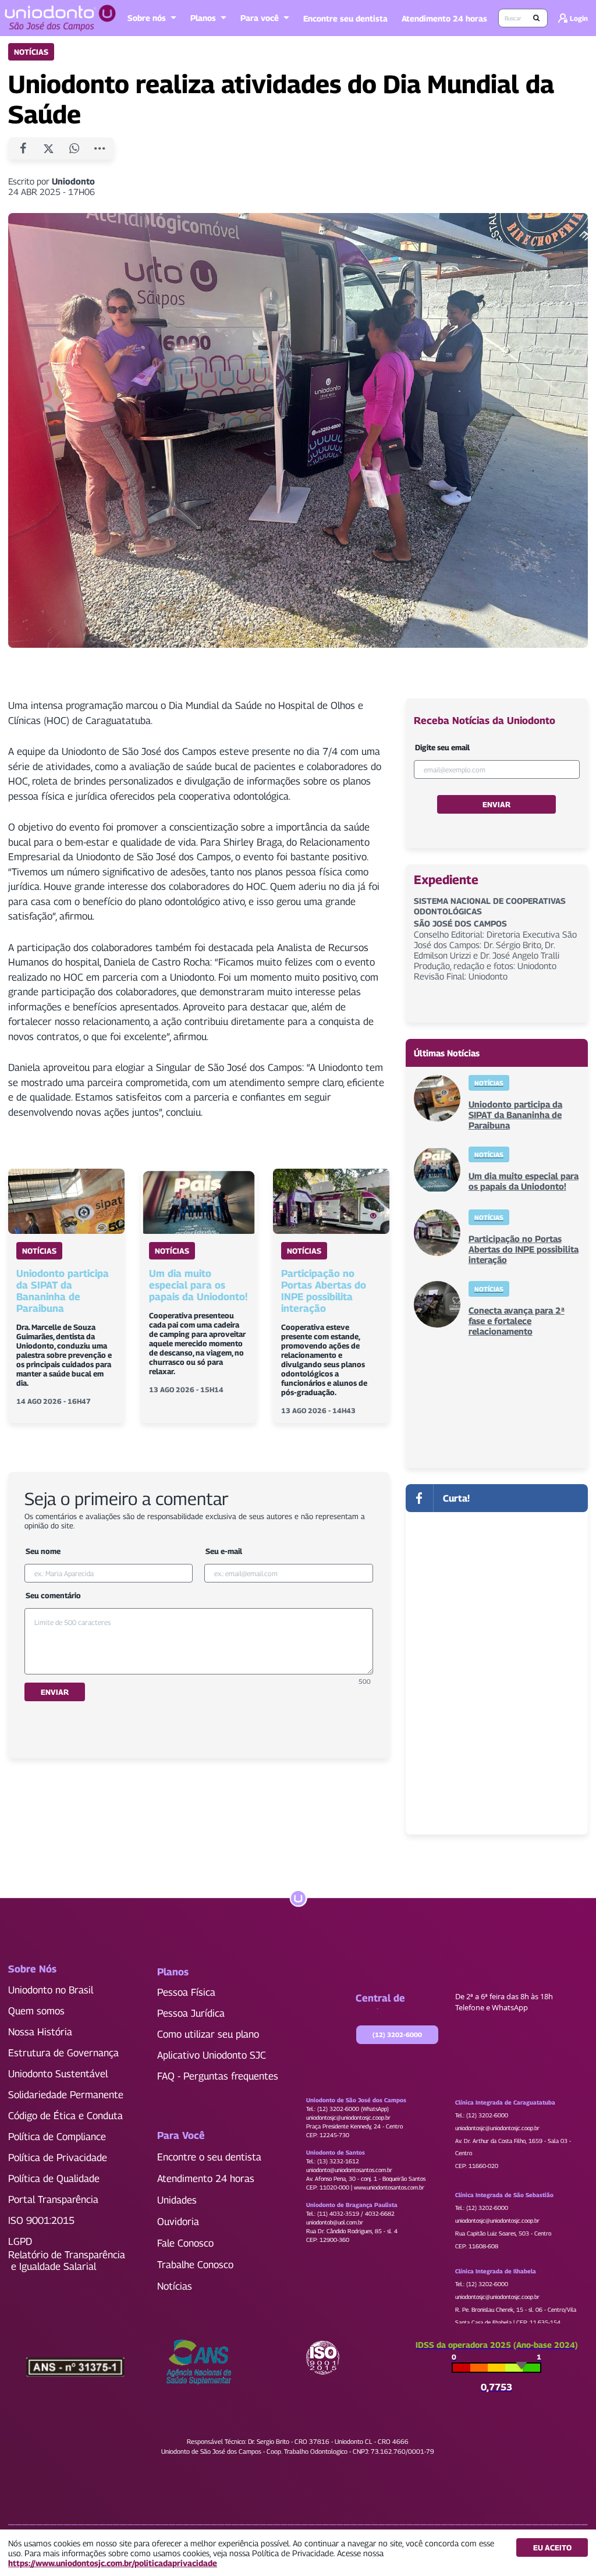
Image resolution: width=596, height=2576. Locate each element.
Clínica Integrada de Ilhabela (496, 2271)
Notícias (31, 52)
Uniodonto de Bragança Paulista (352, 2205)
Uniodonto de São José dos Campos (356, 2100)
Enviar (55, 1692)
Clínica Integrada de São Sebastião (504, 2195)
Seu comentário (53, 1595)
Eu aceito (552, 2547)
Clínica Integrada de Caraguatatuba (505, 2102)
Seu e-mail (224, 1551)
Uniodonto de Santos (336, 2152)
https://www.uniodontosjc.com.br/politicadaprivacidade (113, 2563)
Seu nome (43, 1551)
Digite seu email (442, 747)
